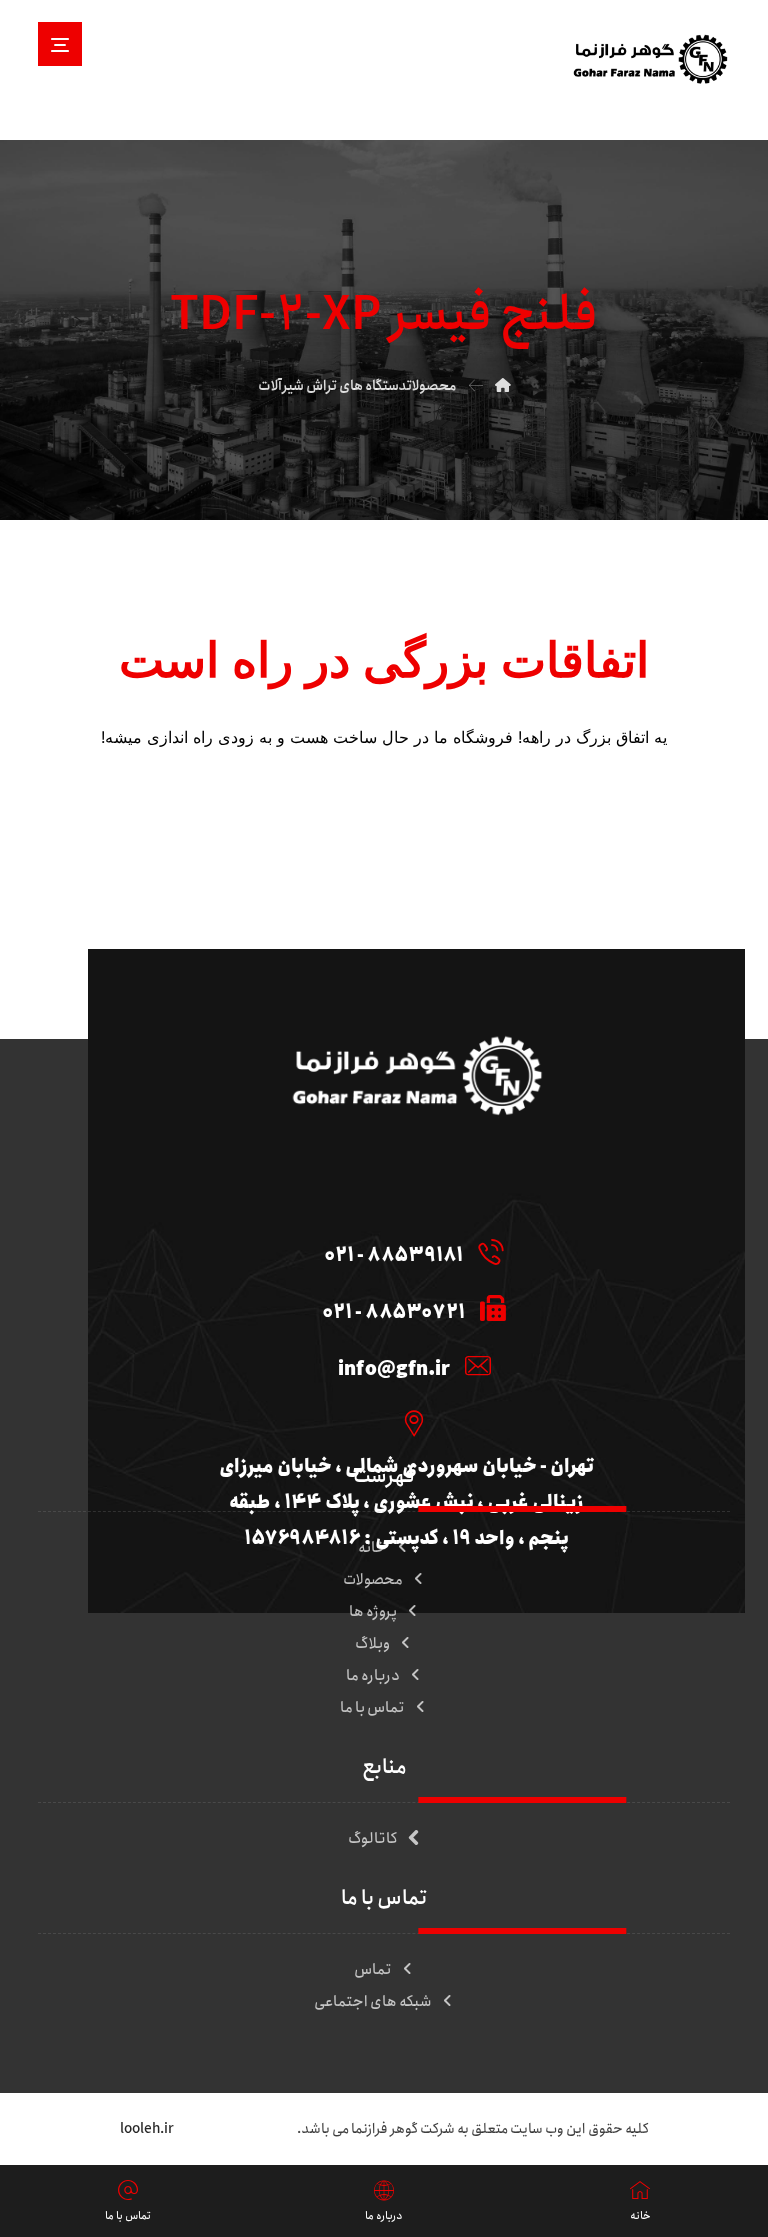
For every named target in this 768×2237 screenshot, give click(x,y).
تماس (373, 1970)
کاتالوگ (373, 1839)
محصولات (373, 1580)
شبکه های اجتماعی (373, 2002)
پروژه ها (373, 1612)
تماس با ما (372, 1708)
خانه (372, 1548)
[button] (60, 44)
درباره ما (373, 1676)
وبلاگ (372, 1644)
